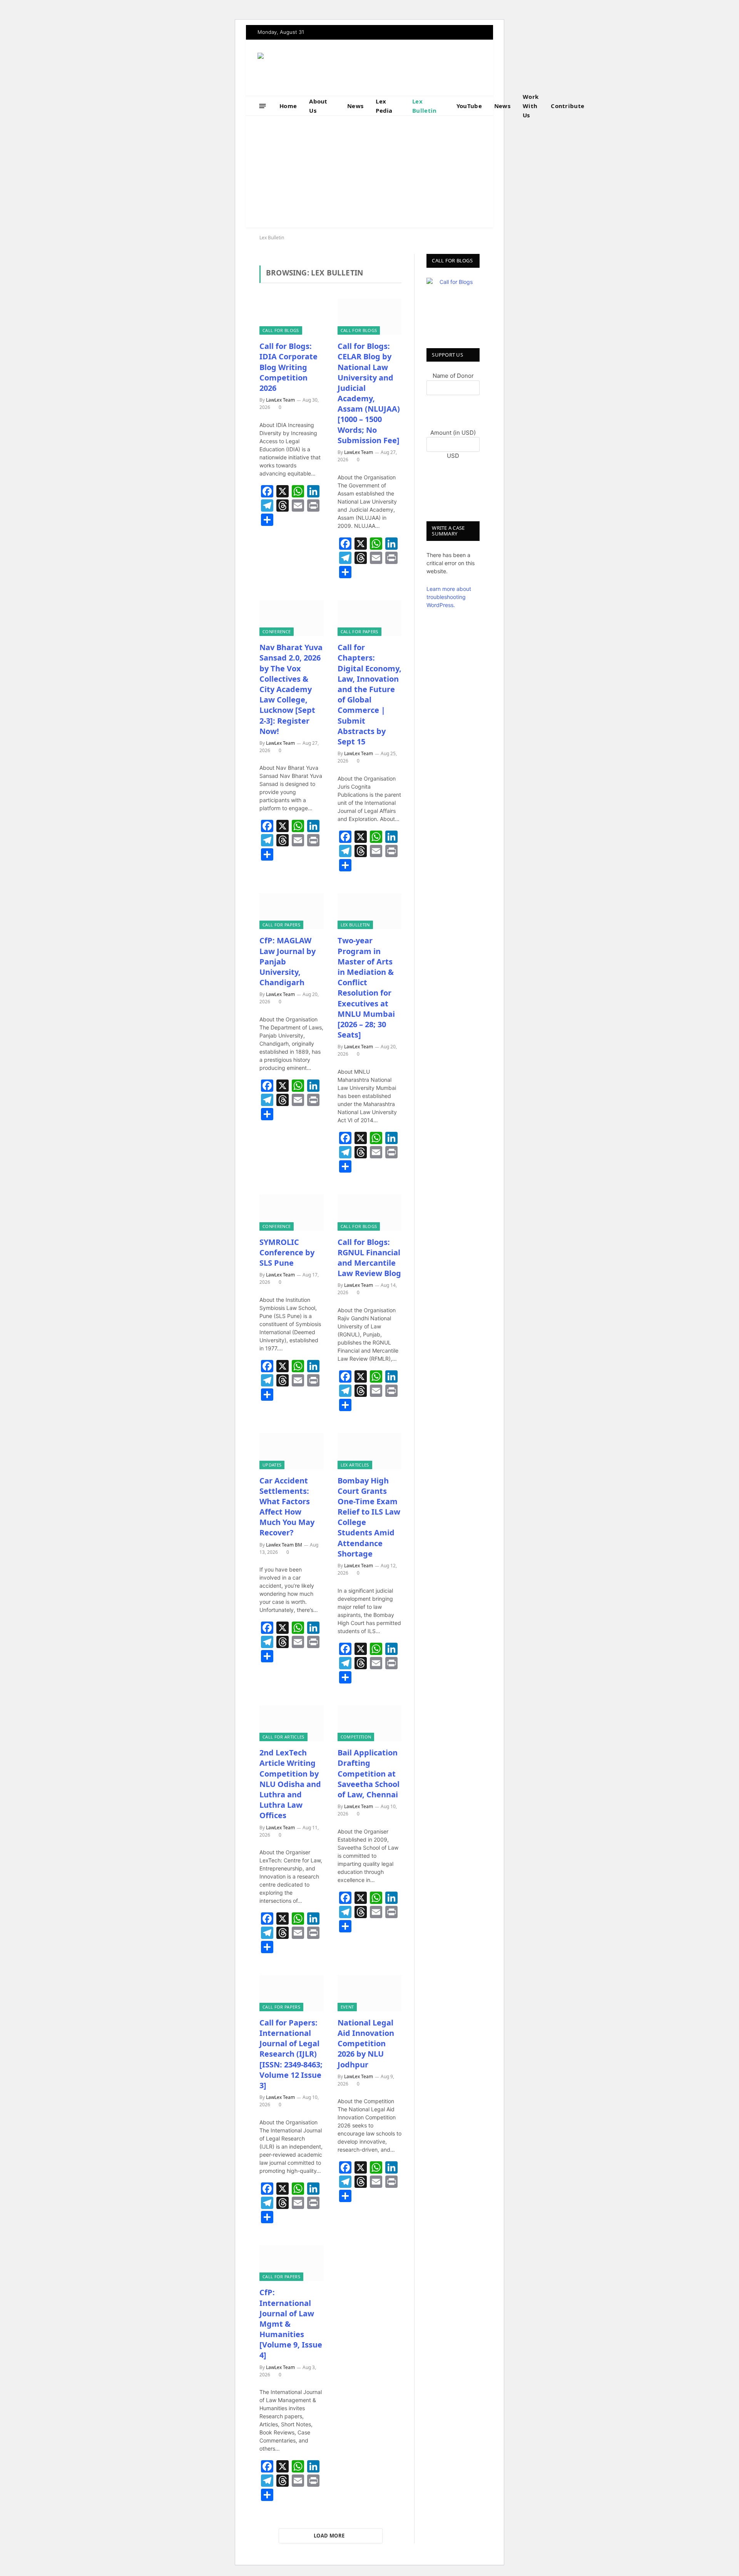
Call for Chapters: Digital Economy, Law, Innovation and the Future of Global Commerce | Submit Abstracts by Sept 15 (369, 694)
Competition (356, 1737)
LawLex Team (280, 400)
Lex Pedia (384, 106)
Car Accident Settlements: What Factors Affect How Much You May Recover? (287, 1507)
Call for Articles (283, 1737)
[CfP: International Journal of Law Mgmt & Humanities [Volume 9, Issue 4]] (292, 2263)
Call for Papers (359, 631)
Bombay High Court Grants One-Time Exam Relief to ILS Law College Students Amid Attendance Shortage (369, 1517)
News (355, 106)
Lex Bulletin (424, 106)
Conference (277, 631)
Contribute (568, 106)
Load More (329, 2536)
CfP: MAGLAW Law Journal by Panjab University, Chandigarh (288, 961)
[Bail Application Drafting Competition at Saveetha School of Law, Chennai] (370, 1723)
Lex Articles (355, 1465)
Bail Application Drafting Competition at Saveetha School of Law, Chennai (369, 1774)
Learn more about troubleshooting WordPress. (449, 597)
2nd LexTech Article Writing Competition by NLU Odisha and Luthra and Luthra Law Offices (290, 1784)
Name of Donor (453, 376)
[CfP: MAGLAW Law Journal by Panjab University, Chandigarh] (292, 911)
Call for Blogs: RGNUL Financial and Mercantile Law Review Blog (369, 1258)
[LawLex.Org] (306, 68)
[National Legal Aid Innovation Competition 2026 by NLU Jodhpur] (370, 1993)
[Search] (605, 106)
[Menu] (263, 106)
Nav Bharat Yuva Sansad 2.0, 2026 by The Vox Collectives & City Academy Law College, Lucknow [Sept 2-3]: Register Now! (291, 689)
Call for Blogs (281, 330)
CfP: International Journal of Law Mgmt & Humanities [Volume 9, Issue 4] (291, 2324)
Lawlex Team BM (284, 1545)
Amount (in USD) (453, 433)
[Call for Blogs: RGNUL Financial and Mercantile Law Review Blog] (370, 1213)
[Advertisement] (369, 174)
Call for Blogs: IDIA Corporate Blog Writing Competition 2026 (288, 367)
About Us (318, 106)
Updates (272, 1465)
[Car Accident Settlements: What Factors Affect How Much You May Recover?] (292, 1451)
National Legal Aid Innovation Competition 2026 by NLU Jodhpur (366, 2044)
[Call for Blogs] (453, 304)
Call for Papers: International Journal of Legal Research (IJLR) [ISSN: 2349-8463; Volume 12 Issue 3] (291, 2054)
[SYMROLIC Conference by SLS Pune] (292, 1213)
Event (347, 2007)
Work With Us (531, 106)
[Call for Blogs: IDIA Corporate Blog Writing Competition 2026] (292, 317)
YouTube (469, 106)
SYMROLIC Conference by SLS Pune (287, 1252)
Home (288, 106)
